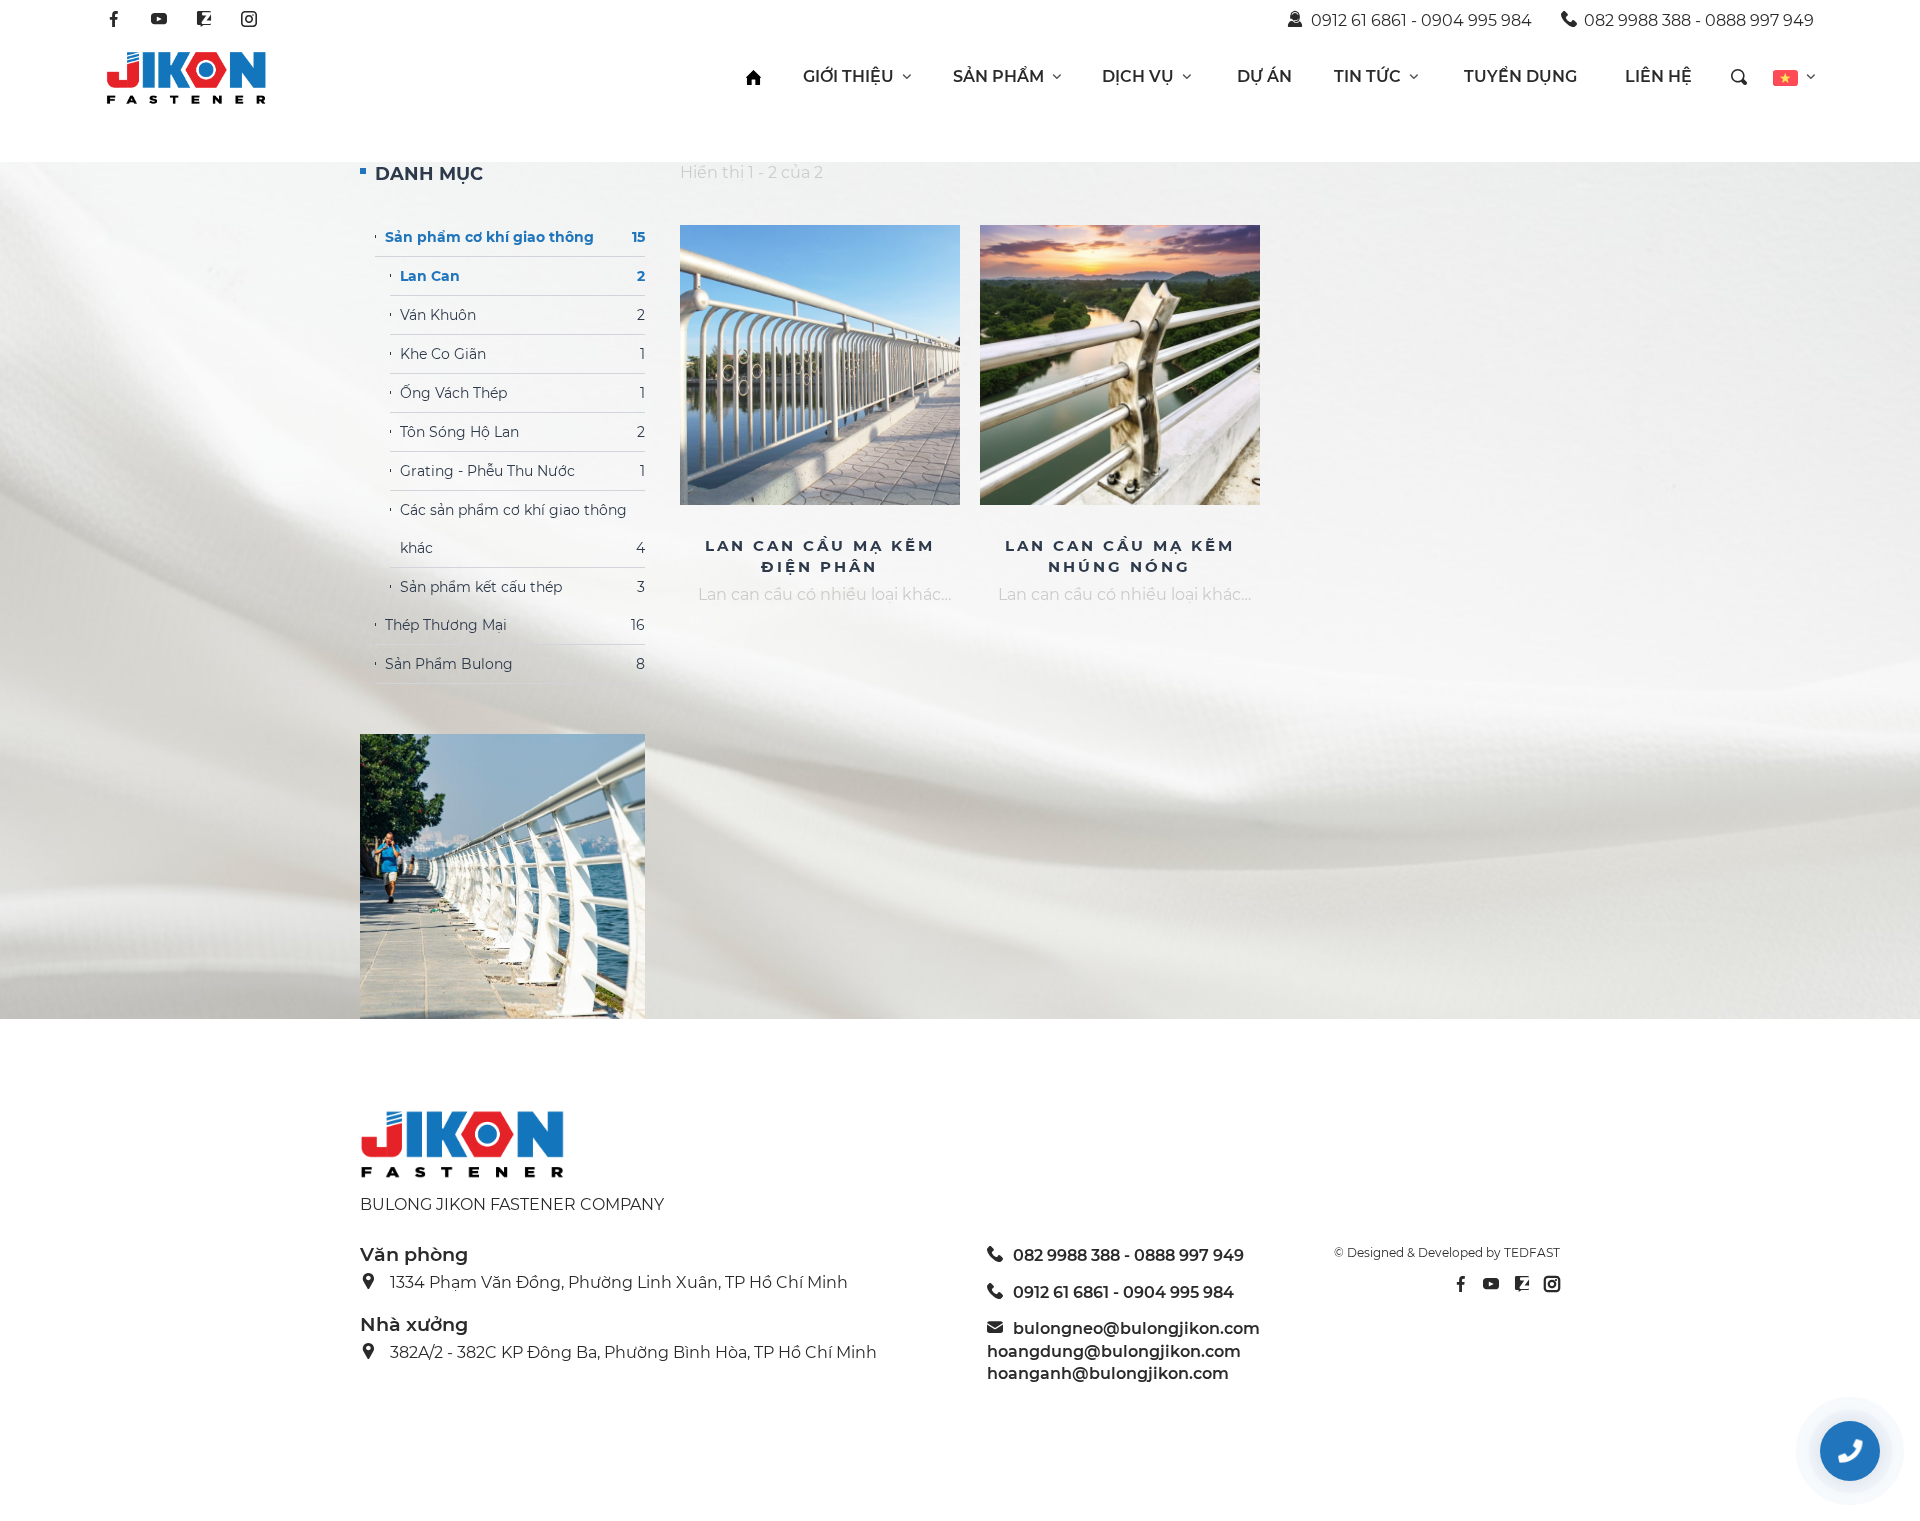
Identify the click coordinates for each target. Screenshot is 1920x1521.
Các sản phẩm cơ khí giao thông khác (522, 529)
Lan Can (522, 276)
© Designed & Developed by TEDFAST (1447, 1252)
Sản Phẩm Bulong (515, 664)
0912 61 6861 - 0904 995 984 (1421, 20)
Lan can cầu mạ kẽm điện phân (820, 556)
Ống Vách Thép (522, 393)
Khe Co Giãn (522, 354)
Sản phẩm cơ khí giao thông (515, 237)
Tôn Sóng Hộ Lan (522, 432)
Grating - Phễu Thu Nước (522, 471)
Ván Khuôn (522, 315)
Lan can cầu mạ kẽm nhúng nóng (1120, 556)
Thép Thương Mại (515, 625)
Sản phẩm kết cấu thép (522, 587)
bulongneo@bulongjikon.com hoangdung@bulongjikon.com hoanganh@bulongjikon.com (1123, 1351)
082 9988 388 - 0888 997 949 (1699, 20)
